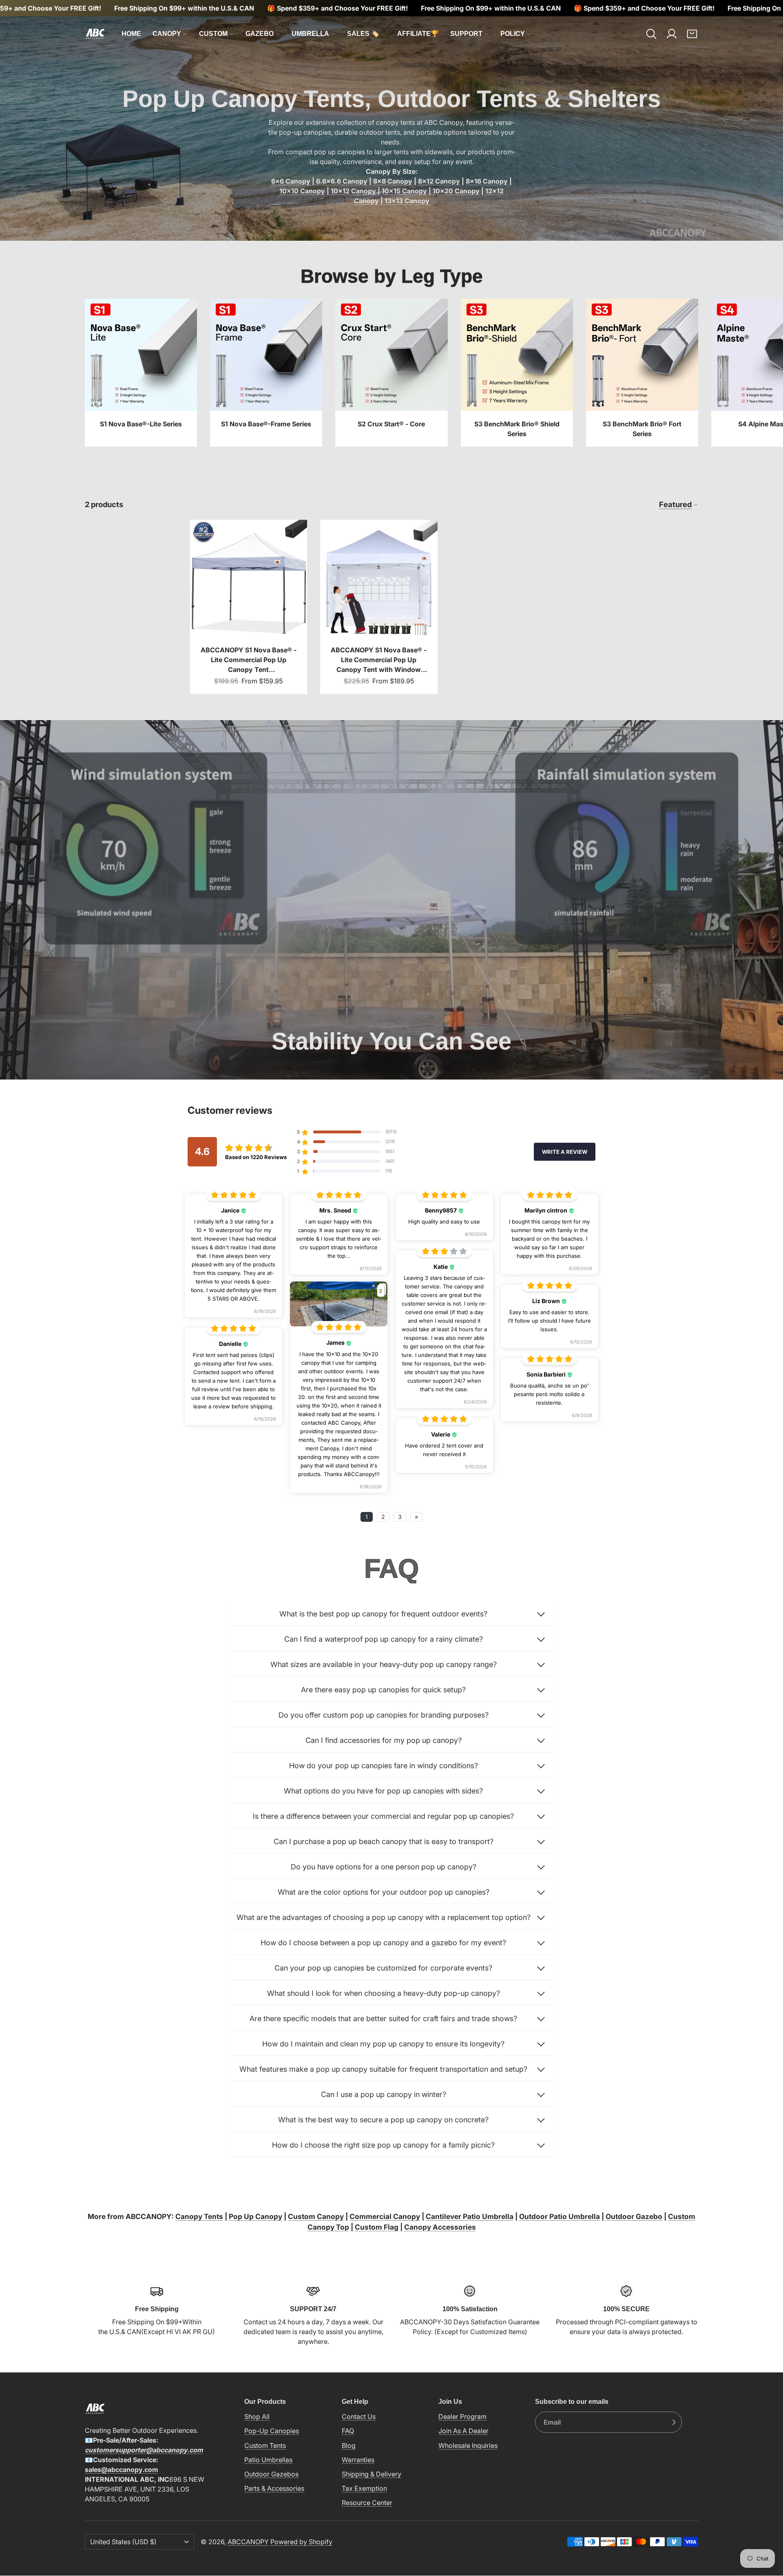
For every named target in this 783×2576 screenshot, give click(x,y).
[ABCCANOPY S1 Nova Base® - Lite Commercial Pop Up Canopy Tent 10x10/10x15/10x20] (249, 607)
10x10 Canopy (302, 191)
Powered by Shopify (301, 2542)
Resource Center (367, 2503)
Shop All (257, 2416)
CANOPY (167, 34)
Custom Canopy (316, 2216)
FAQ (348, 2431)
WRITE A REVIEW (565, 1152)
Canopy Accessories (440, 2227)
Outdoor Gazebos (271, 2474)
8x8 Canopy (393, 181)
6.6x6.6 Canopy (342, 181)
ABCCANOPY (248, 2542)
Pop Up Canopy (255, 2216)
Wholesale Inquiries (468, 2445)
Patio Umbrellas (268, 2460)
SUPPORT (466, 34)
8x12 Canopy (439, 181)
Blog (349, 2445)
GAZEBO (260, 34)
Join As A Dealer (463, 2431)
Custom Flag (377, 2227)
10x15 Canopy (404, 191)
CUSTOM (213, 34)
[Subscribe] (674, 2422)
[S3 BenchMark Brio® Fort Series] (642, 373)
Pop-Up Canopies (272, 2431)
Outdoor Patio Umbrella (560, 2216)
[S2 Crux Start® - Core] (391, 373)
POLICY (513, 34)
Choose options (248, 623)
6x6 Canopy (291, 181)
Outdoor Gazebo (634, 2216)
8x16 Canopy (487, 181)
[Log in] (672, 34)
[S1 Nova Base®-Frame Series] (266, 373)
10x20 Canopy (456, 191)
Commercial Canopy (385, 2216)
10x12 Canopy (353, 191)
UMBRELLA (310, 34)
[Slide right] (698, 373)
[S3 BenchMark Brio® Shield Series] (517, 373)
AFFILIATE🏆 (418, 34)
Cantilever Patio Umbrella (470, 2216)
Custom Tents (265, 2445)
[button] (651, 34)
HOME (131, 34)
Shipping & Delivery (372, 2474)
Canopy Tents (199, 2216)
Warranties (358, 2460)
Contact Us (359, 2416)
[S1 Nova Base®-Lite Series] (141, 373)
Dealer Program (462, 2416)
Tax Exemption (364, 2488)
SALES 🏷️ (363, 34)
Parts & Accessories (274, 2488)
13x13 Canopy (407, 201)
